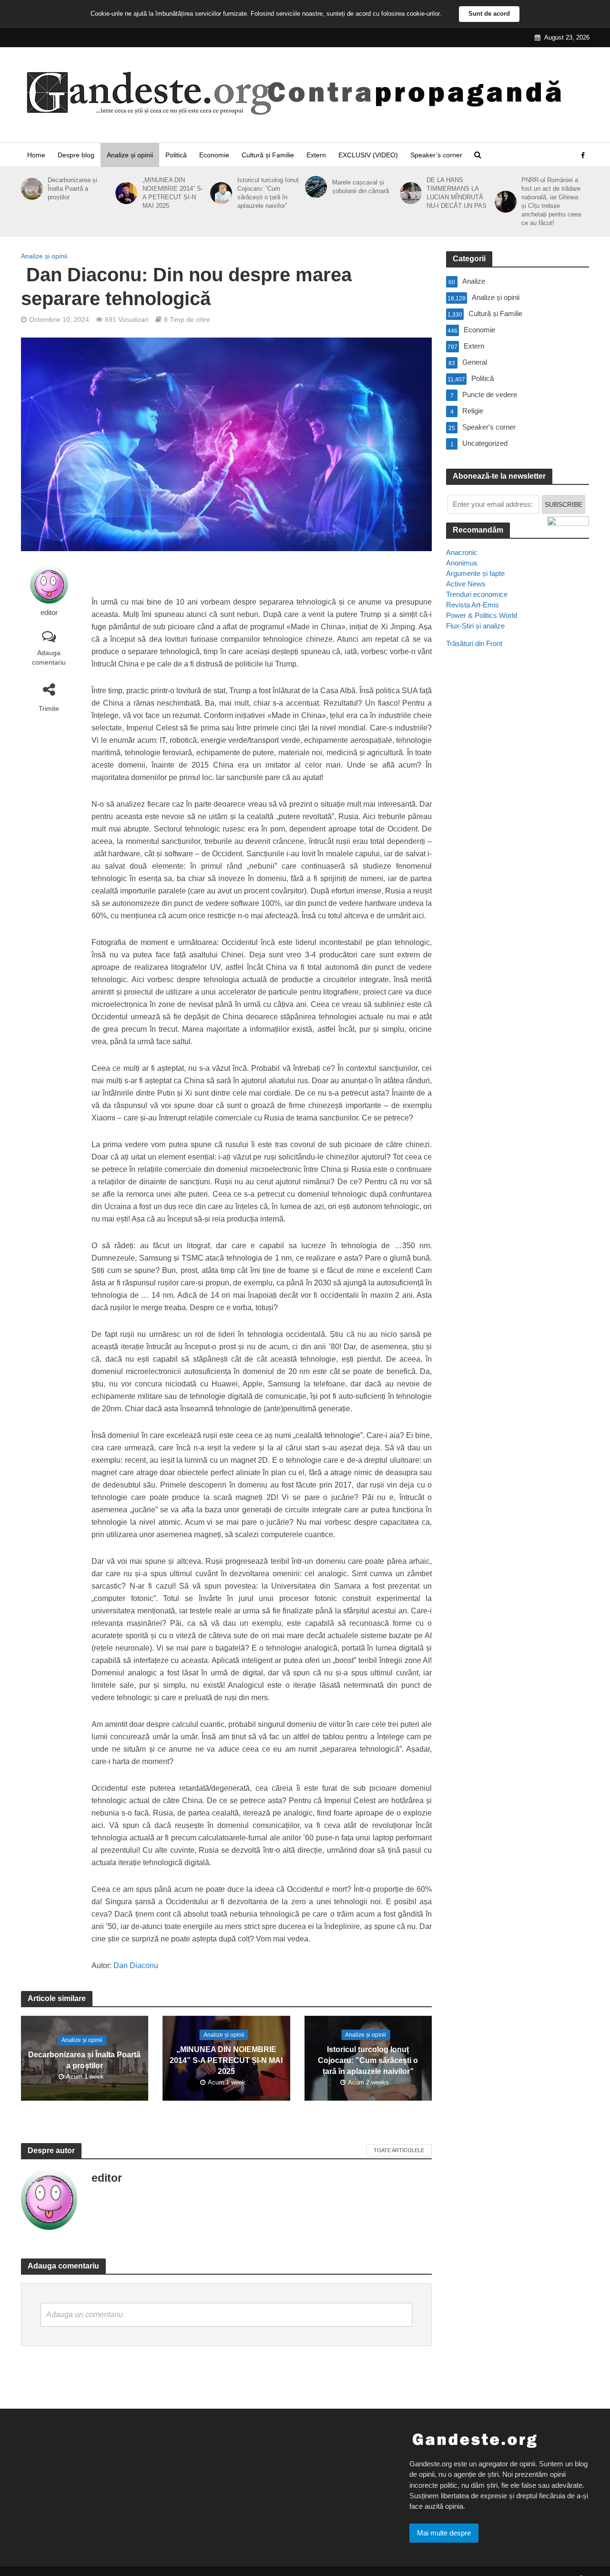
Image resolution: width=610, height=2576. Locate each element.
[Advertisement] (518, 829)
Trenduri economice (477, 594)
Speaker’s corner (436, 155)
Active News (466, 584)
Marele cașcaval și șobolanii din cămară (361, 187)
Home (36, 155)
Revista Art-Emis (473, 605)
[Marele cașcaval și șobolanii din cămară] (314, 187)
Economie (214, 155)
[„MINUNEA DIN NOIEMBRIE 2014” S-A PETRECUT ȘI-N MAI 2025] (125, 193)
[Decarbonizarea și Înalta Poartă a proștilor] (30, 189)
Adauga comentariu (49, 657)
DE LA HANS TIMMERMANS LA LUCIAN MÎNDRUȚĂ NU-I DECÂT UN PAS (457, 193)
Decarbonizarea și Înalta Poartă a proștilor (72, 189)
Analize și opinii (130, 155)
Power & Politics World (482, 615)
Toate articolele (399, 2150)
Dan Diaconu (136, 1965)
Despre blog (76, 155)
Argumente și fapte (475, 573)
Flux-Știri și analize (475, 626)
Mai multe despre (444, 2533)
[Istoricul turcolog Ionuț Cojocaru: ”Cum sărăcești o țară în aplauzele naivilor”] (219, 193)
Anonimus (462, 563)
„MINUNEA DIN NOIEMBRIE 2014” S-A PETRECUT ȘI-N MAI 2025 (173, 193)
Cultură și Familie (268, 155)
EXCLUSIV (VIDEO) (368, 155)
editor (49, 613)
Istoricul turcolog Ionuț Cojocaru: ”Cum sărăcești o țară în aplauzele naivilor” (268, 193)
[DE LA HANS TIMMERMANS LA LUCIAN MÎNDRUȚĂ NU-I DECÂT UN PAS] (409, 193)
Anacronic (462, 552)
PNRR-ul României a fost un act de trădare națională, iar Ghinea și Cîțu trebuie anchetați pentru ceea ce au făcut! (551, 201)
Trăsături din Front (474, 643)
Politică (176, 155)
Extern (316, 155)
